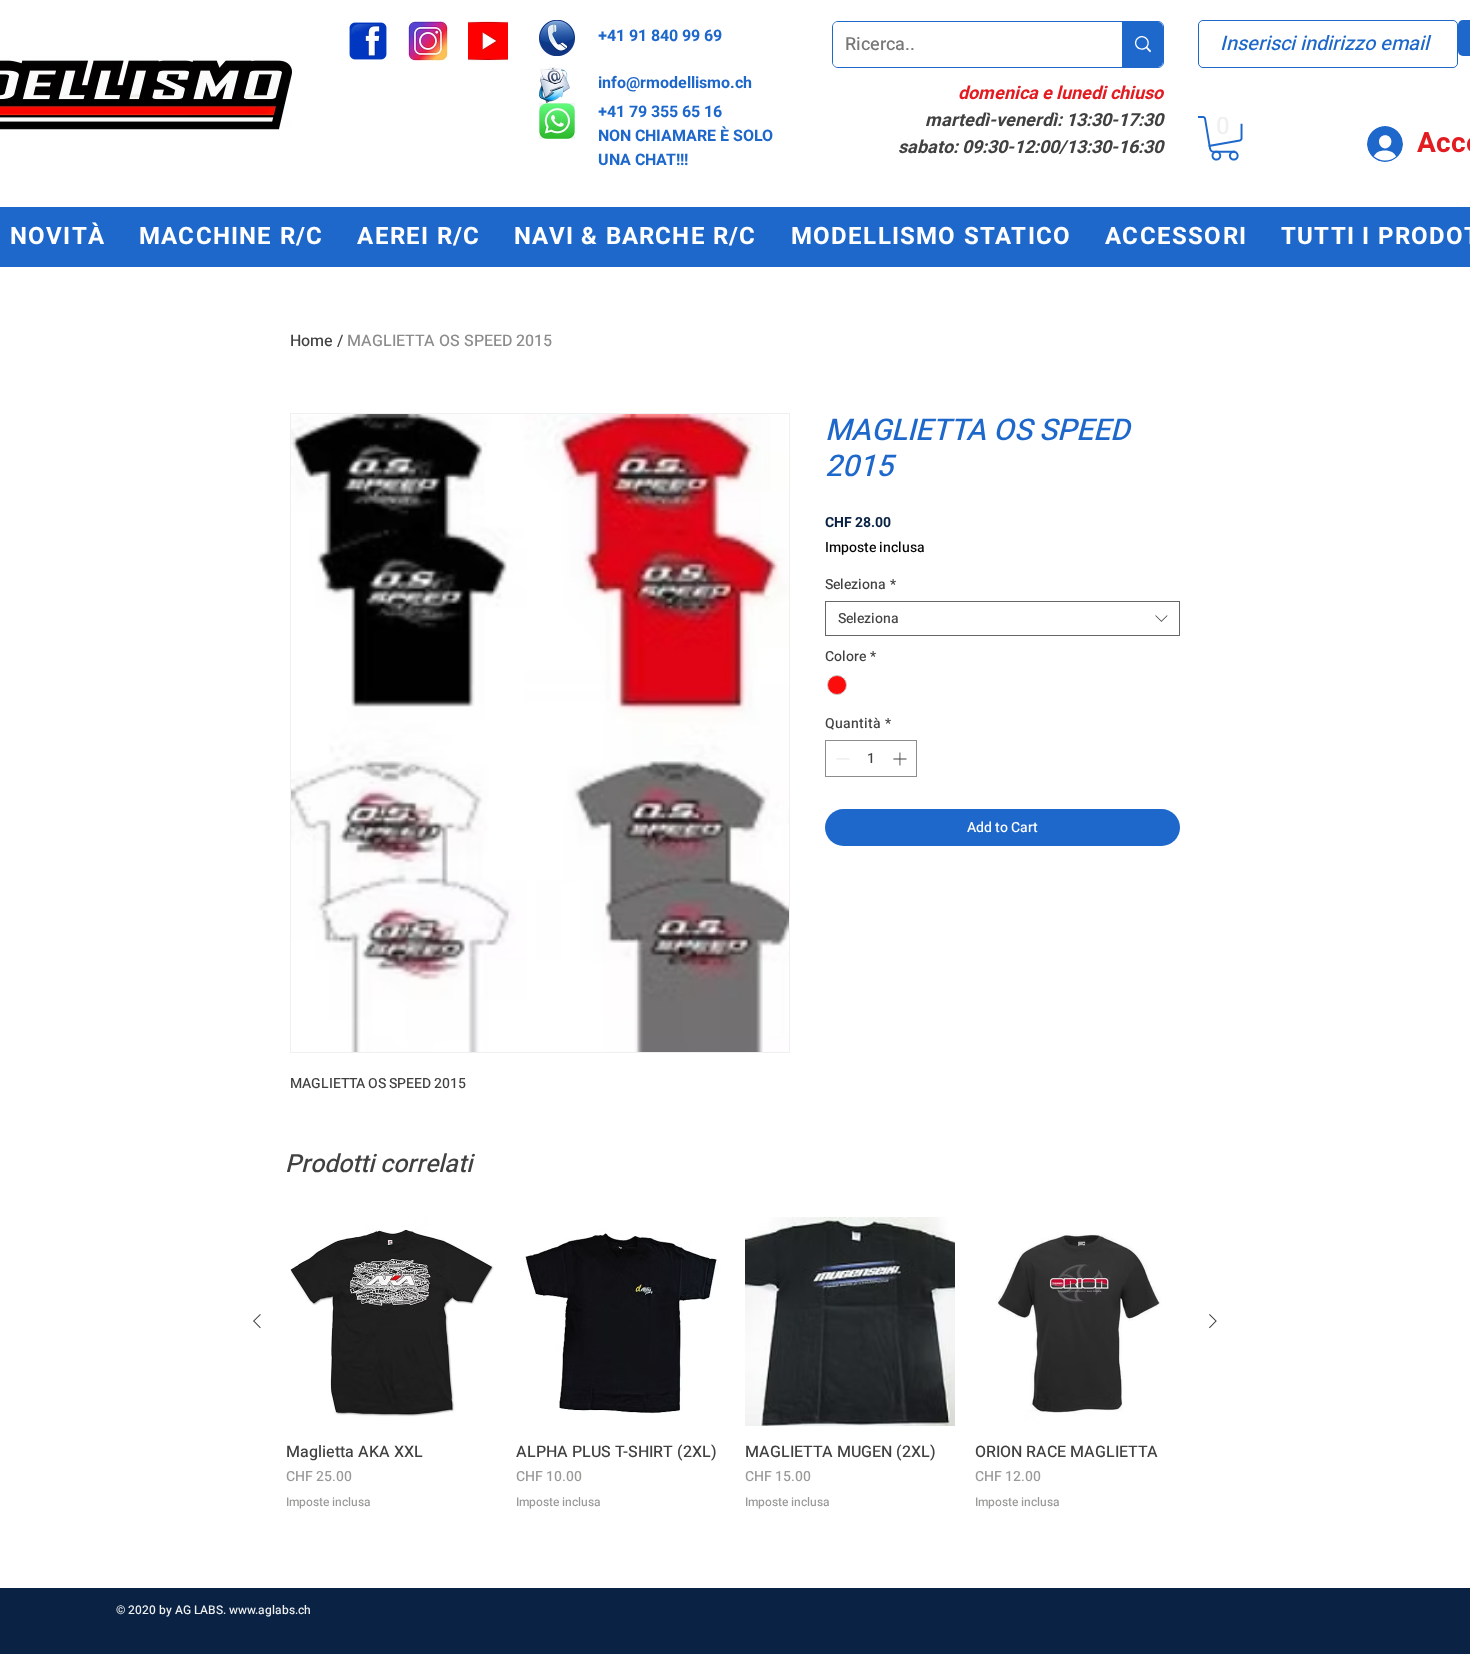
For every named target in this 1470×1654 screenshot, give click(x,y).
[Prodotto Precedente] (257, 1321)
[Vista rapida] (391, 1322)
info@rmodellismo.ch (675, 83)
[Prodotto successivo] (1213, 1321)
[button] (1224, 138)
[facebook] (368, 41)
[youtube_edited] (488, 41)
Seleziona (860, 584)
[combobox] (1002, 618)
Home (311, 341)
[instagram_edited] (428, 41)
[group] (735, 1394)
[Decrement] (840, 758)
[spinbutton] (871, 758)
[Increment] (901, 758)
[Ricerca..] (1142, 44)
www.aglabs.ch (270, 1610)
